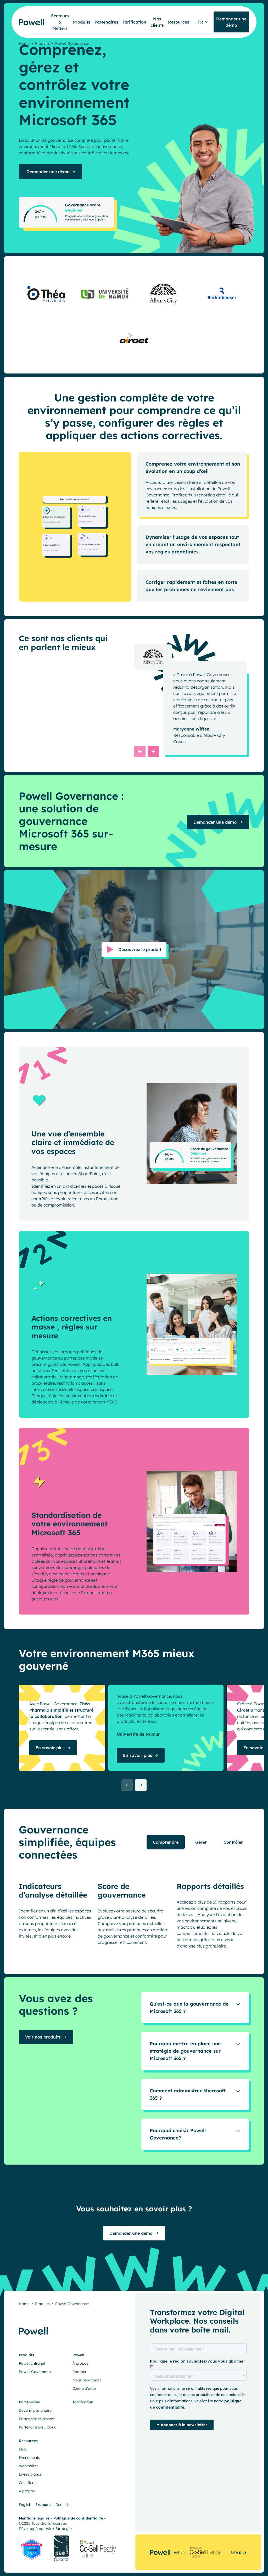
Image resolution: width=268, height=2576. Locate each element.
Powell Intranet (32, 2364)
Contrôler (233, 1842)
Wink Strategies (60, 2529)
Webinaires (29, 2466)
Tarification (134, 22)
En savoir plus (50, 1748)
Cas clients (28, 2483)
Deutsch (62, 2505)
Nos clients (157, 22)
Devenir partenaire (35, 2411)
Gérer (201, 1842)
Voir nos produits (43, 2037)
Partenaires (106, 22)
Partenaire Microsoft (37, 2419)
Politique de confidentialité (78, 2518)
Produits (82, 22)
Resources (179, 22)
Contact (79, 2372)
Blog (23, 2449)
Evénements (29, 2458)
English (25, 2505)
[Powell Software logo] (28, 16)
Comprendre (166, 1842)
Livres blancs (30, 2475)
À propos (80, 2364)
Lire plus (239, 2552)
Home (24, 43)
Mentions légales (34, 2518)
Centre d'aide (84, 2389)
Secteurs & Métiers (60, 22)
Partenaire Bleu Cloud (38, 2427)
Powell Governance (36, 2372)
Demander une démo (47, 172)
